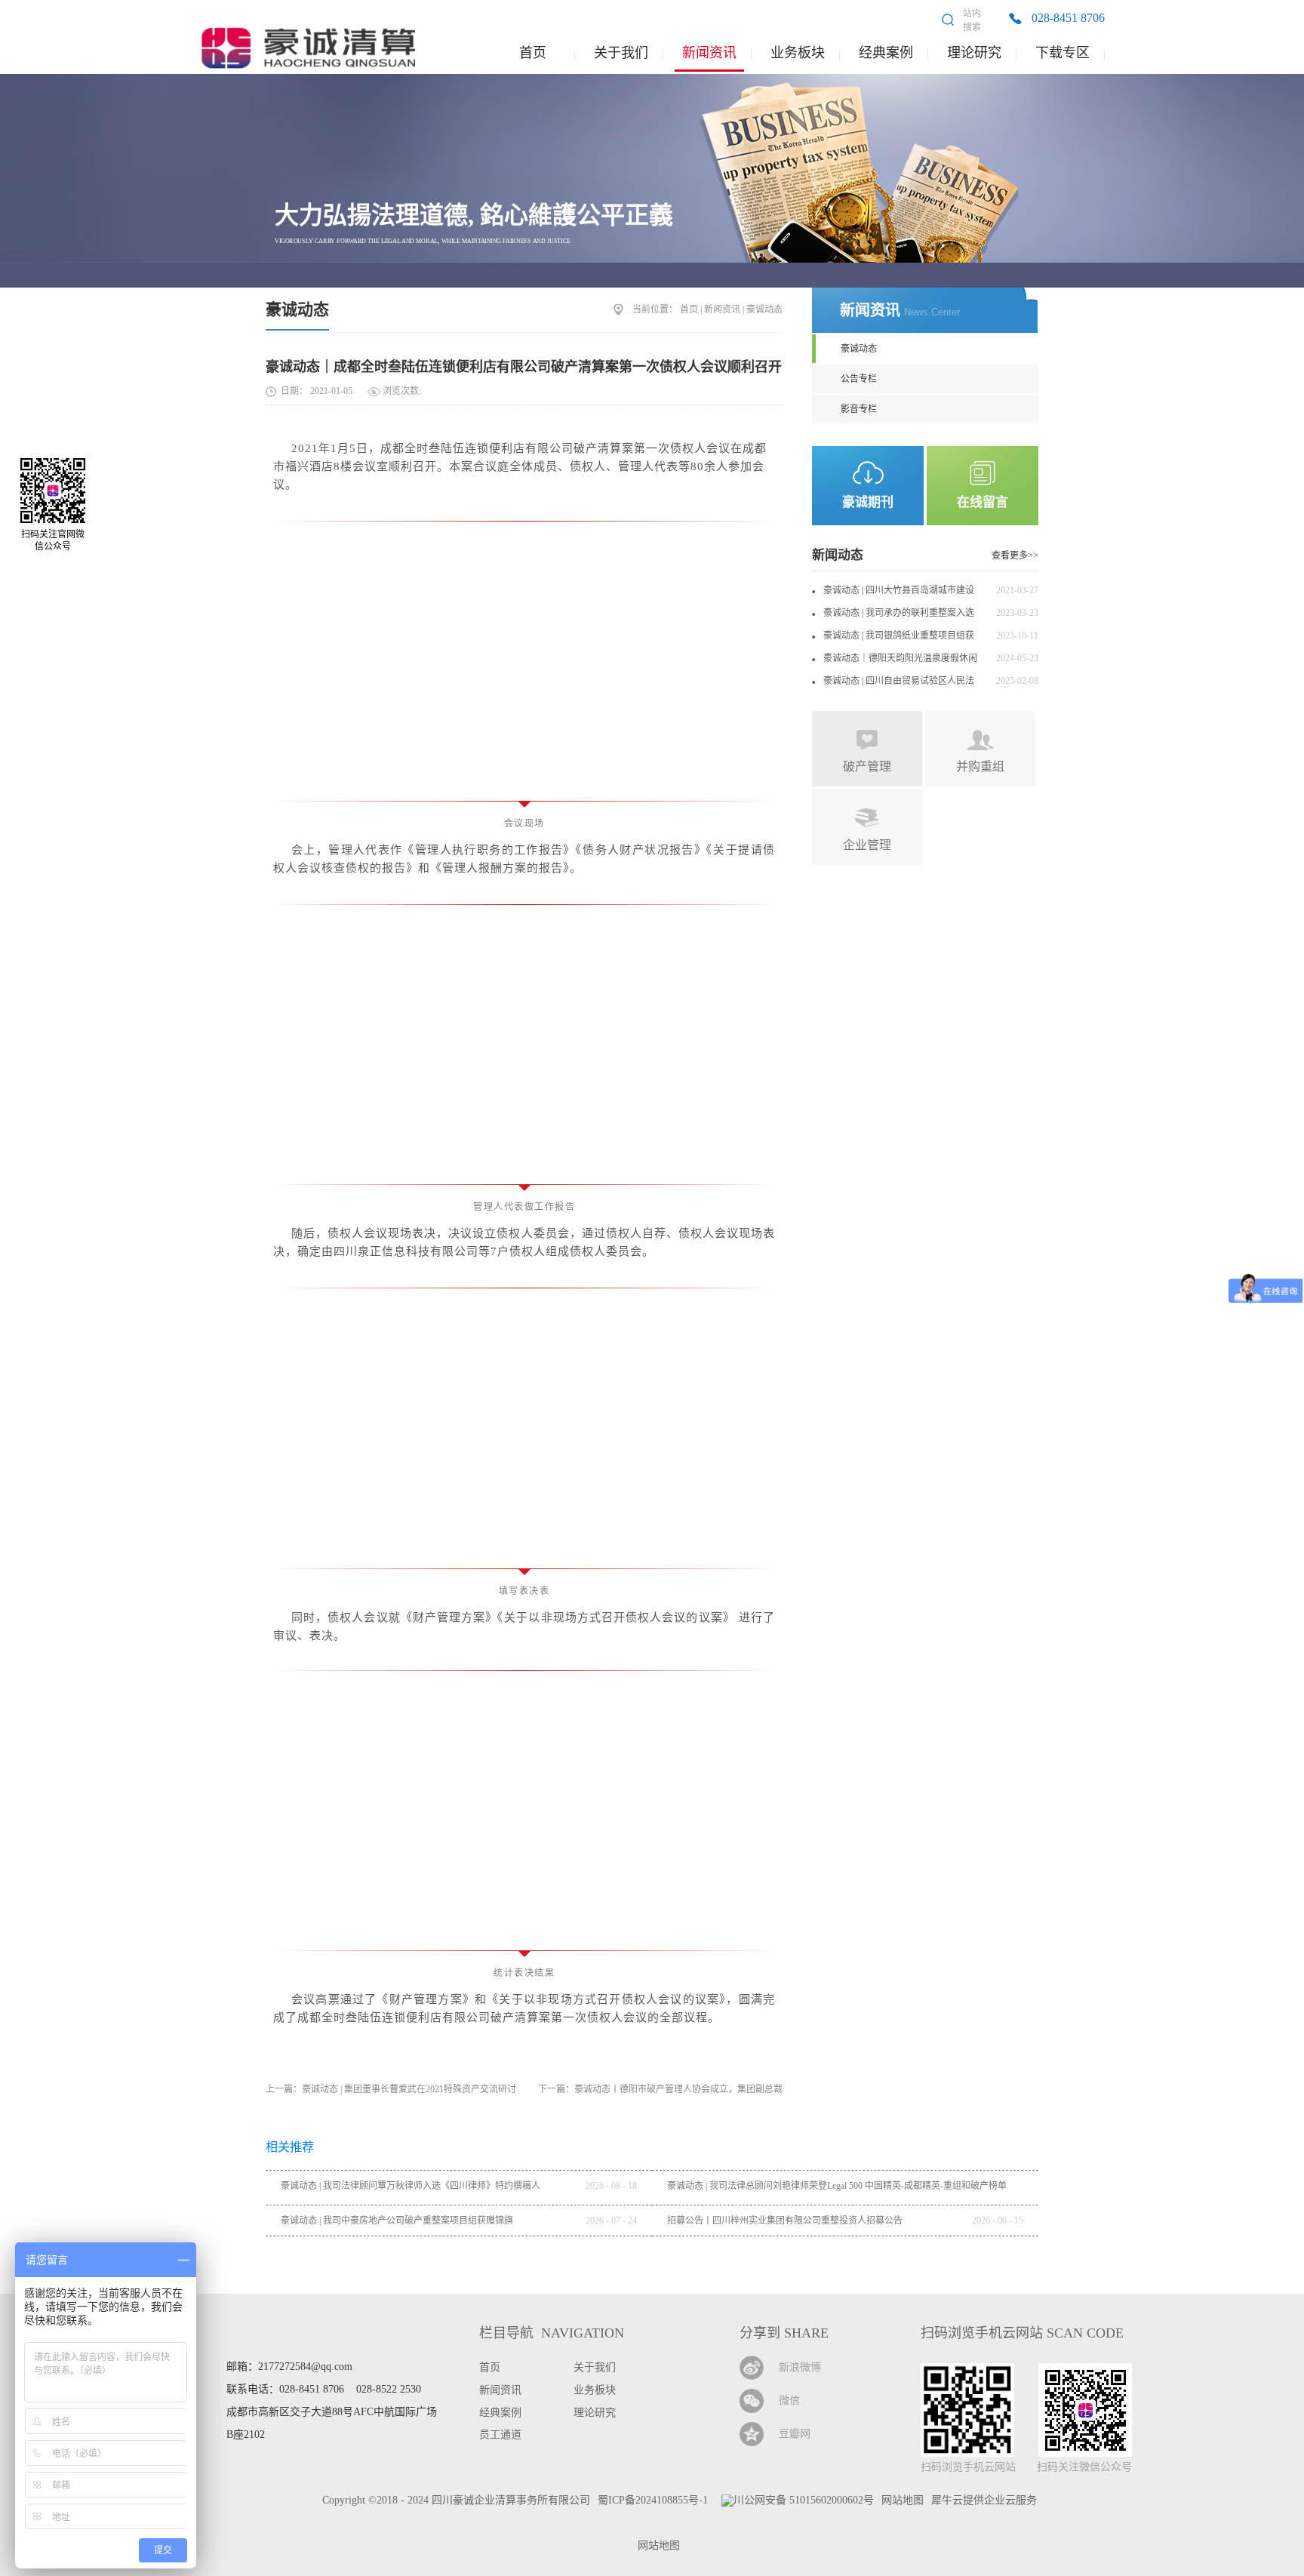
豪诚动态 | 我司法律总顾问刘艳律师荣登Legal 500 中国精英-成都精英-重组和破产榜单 (837, 2186)
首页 (533, 53)
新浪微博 (800, 2367)
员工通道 (500, 2434)
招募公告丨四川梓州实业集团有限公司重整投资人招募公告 (785, 2221)
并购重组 (980, 766)
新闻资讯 (722, 309)
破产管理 (867, 766)
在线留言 (983, 502)
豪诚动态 (297, 309)
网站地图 (656, 2545)
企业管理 (867, 845)
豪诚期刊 (868, 502)
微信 (789, 2401)
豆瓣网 (795, 2434)
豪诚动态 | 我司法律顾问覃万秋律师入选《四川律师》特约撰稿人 (411, 2186)
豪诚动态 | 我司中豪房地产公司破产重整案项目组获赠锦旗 (397, 2221)
